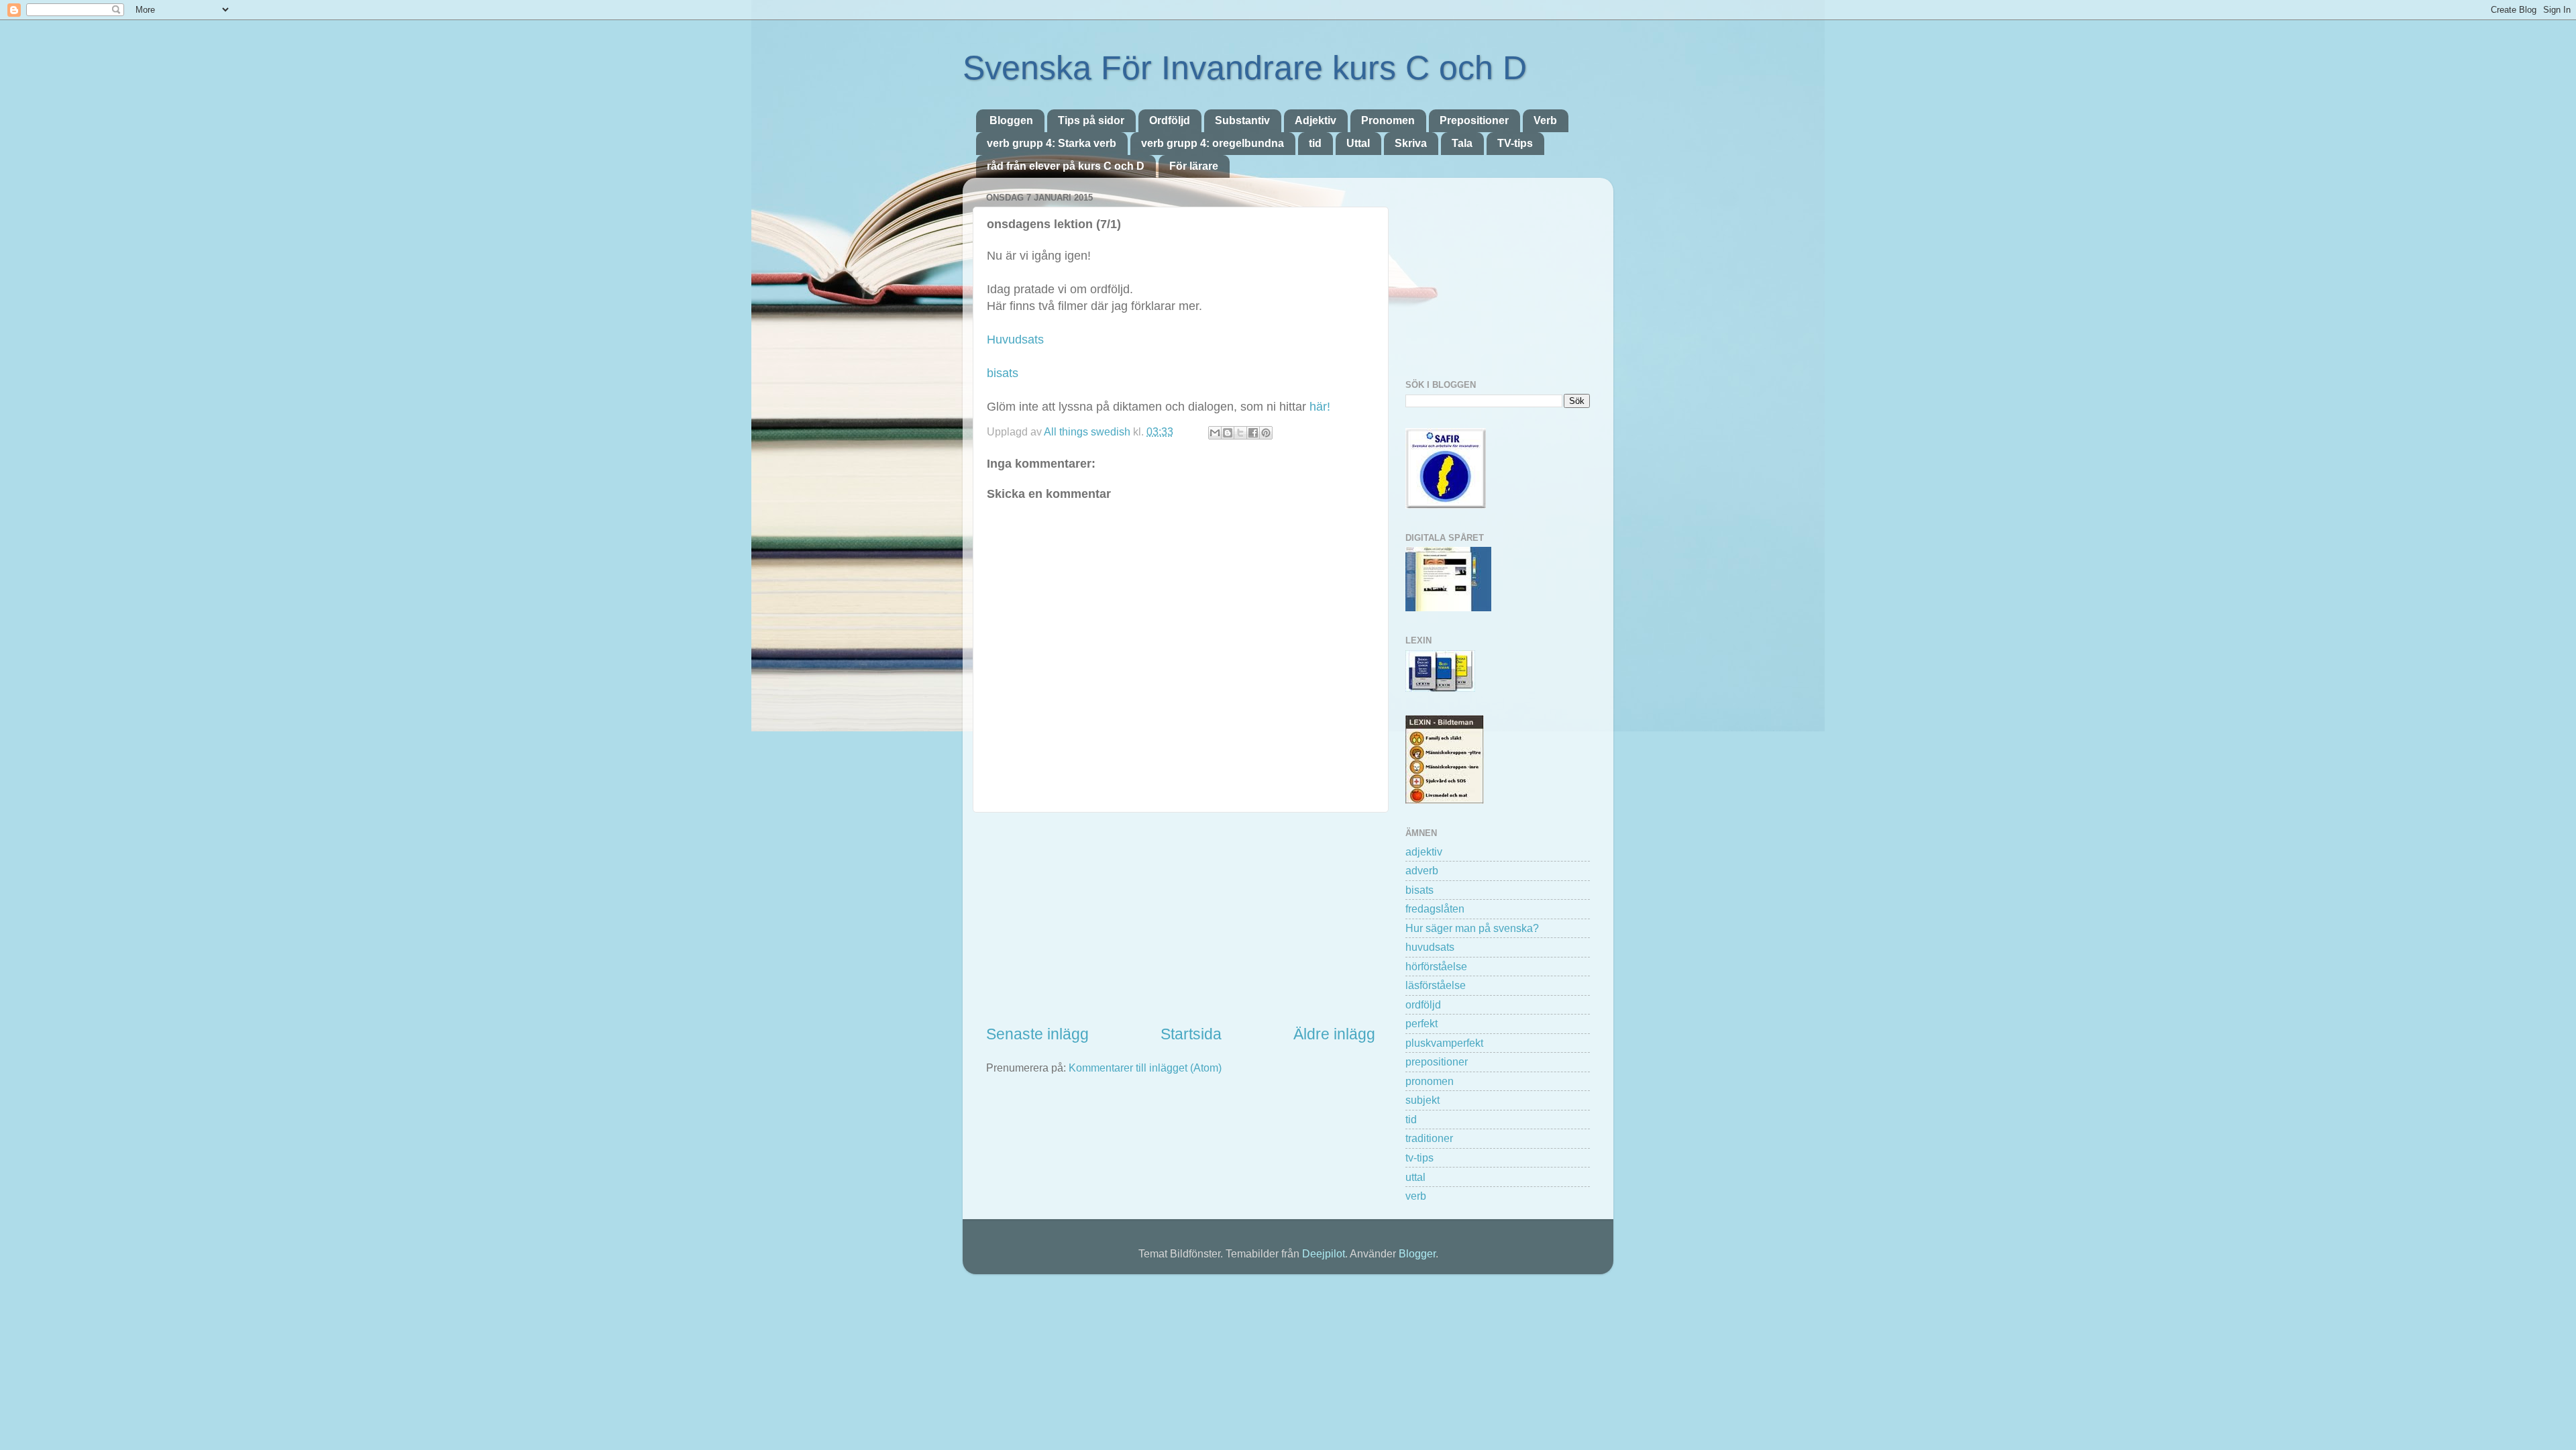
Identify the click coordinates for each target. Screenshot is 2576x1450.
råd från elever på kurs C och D (1066, 166)
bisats (1003, 373)
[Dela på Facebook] (1253, 433)
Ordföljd (1170, 120)
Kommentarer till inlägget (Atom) (1145, 1068)
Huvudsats (1015, 340)
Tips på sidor (1091, 120)
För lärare (1194, 166)
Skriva (1411, 143)
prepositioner (1437, 1061)
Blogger (1417, 1253)
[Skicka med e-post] (1215, 433)
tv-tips (1419, 1157)
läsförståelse (1436, 985)
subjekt (1423, 1100)
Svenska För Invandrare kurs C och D (1245, 68)
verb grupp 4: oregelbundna (1213, 143)
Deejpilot (1324, 1253)
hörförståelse (1436, 966)
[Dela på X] (1240, 433)
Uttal (1358, 143)
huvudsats (1430, 947)
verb (1416, 1196)
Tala (1462, 143)
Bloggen (1011, 120)
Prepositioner (1474, 120)
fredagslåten (1435, 909)
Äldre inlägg (1334, 1034)
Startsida (1191, 1034)
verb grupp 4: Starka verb (1052, 143)
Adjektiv (1316, 120)
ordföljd (1423, 1004)
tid (1315, 143)
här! (1318, 407)
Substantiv (1242, 120)
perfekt (1421, 1023)
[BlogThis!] (1228, 433)
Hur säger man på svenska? (1472, 928)
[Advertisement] (1181, 919)
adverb (1422, 870)
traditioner (1429, 1138)
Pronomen (1388, 120)
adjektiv (1424, 851)
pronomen (1430, 1081)
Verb (1545, 120)
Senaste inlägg (1037, 1034)
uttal (1415, 1177)
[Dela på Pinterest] (1266, 433)
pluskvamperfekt (1444, 1043)
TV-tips (1515, 143)
